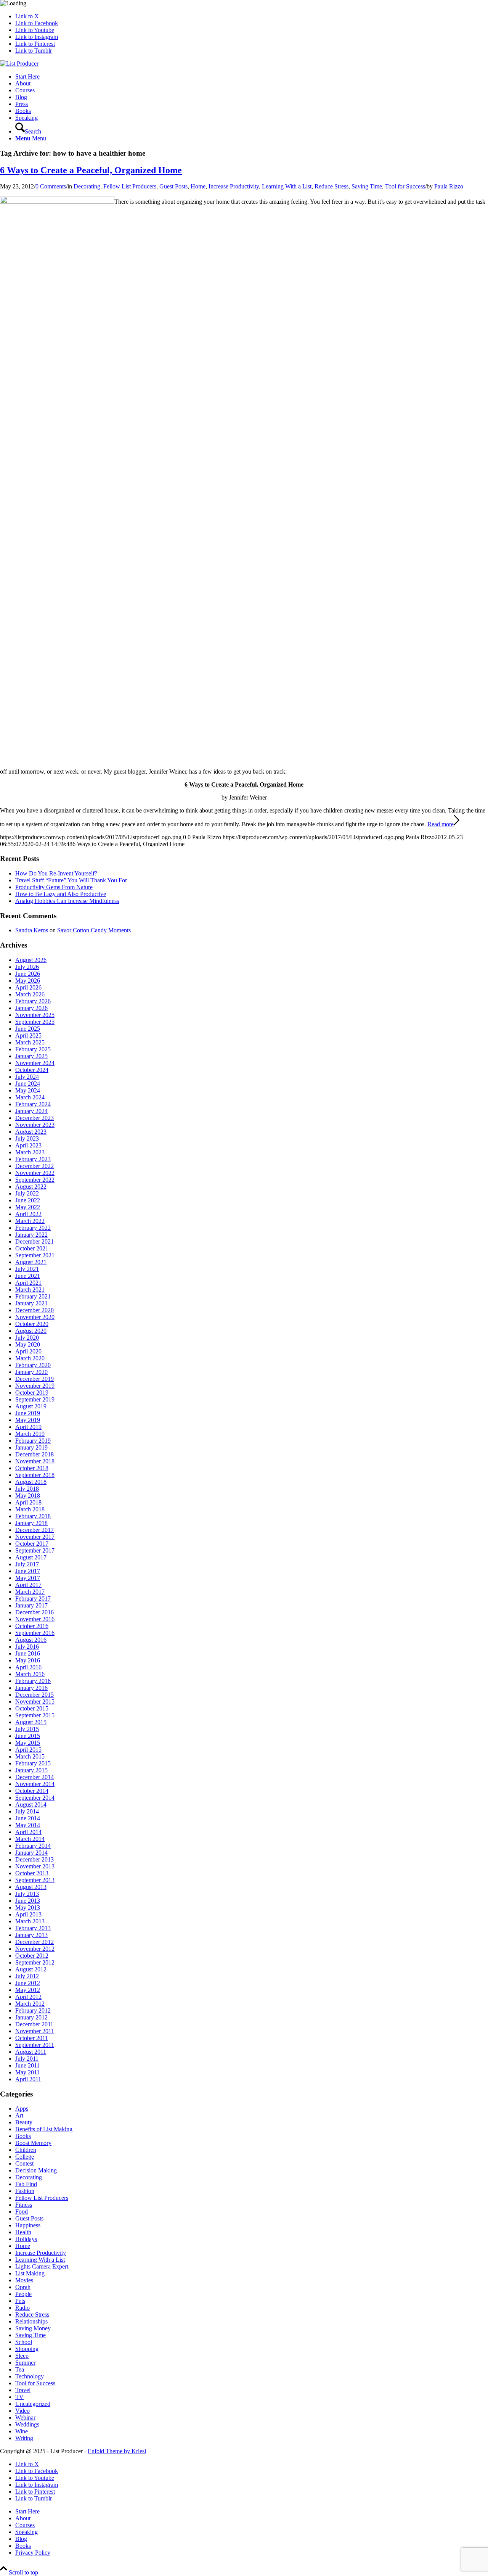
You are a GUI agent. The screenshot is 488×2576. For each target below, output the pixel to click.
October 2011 (32, 2038)
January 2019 (31, 1447)
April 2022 (28, 1214)
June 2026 (28, 974)
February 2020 (33, 1365)
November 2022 (35, 1173)
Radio (22, 2308)
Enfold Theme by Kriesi (117, 2451)
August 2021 (31, 1262)
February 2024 (33, 1104)
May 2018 (28, 1496)
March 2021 (30, 1290)
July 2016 (27, 1647)
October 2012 (32, 1956)
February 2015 (33, 1763)
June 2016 (28, 1653)
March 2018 (30, 1509)
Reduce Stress (331, 186)
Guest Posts (173, 186)
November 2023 (35, 1125)
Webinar (25, 2418)
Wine (22, 2431)
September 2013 (35, 1880)
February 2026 (33, 1001)
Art (19, 2115)
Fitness (24, 2205)
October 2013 (32, 1873)
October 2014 (32, 1791)
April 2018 (28, 1502)
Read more (441, 824)
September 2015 (35, 1715)
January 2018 (31, 1523)
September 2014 (35, 1798)
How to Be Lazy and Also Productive (61, 894)
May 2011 (27, 2072)
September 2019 (35, 1399)
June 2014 (28, 1818)
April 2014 (28, 1832)
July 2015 (27, 1729)
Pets (20, 2301)
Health (23, 2232)
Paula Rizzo (449, 186)
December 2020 (35, 1310)
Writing (24, 2438)
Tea (20, 2369)
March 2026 (30, 994)
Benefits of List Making (44, 2129)
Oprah (23, 2287)
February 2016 (33, 1681)
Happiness (28, 2225)
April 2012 (28, 1997)
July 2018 (27, 1489)
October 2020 (32, 1324)
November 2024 (35, 1063)
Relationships (31, 2321)
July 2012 (27, 1976)
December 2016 (35, 1612)
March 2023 (30, 1152)
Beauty (24, 2122)
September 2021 (35, 1255)
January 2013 (31, 1935)
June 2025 (28, 1029)
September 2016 (35, 1633)
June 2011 (27, 2065)
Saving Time (367, 186)
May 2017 (28, 1578)
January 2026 (31, 1008)
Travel (23, 2390)
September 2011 (35, 2045)
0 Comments (51, 186)
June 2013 (28, 1901)
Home (198, 186)
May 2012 (28, 1990)
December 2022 (35, 1166)
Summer (25, 2363)
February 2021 (33, 1296)
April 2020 (28, 1351)
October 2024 (32, 1070)
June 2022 (28, 1200)
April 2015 (28, 1750)
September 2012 (35, 1962)
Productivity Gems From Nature (54, 887)
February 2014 (33, 1846)
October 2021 (32, 1248)
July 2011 (27, 2059)
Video (22, 2411)
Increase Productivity (234, 186)
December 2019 (35, 1379)
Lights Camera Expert (42, 2266)
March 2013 (30, 1921)
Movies (24, 2280)
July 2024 (27, 1077)
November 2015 (35, 1702)
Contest (24, 2163)
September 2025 (35, 1022)
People (23, 2294)
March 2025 (30, 1042)
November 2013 (35, 1866)
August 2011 (31, 2052)
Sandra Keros (32, 930)
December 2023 (35, 1118)
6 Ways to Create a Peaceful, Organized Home (91, 170)
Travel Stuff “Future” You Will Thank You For (71, 880)
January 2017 (31, 1605)
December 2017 (35, 1530)
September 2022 (35, 1180)
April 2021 (28, 1283)
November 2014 (35, 1784)
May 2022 (28, 1207)
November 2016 (35, 1619)
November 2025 (35, 1015)
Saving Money (33, 2328)
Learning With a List (287, 186)
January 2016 (31, 1688)
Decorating (87, 186)
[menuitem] (252, 77)
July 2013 (27, 1894)
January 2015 (31, 1770)
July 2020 (27, 1338)
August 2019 (31, 1406)
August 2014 (31, 1804)
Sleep (22, 2356)
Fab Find (26, 2184)
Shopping (27, 2349)
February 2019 (33, 1441)
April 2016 (28, 1667)
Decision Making (36, 2170)
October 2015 (32, 1708)
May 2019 (28, 1420)
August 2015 (31, 1722)
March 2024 (30, 1097)
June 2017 (28, 1571)
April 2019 (28, 1427)
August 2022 (31, 1187)
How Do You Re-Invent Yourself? (56, 873)
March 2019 (30, 1434)
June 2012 (28, 1983)
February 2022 (33, 1228)
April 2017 (28, 1585)
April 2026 (28, 987)
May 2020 (28, 1344)
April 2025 (28, 1035)
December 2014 (35, 1777)
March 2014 (30, 1839)
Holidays (26, 2239)
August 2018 (31, 1482)
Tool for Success (405, 186)
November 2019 (35, 1386)
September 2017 (35, 1550)
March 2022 (30, 1221)
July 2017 (27, 1564)
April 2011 (28, 2079)
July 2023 (27, 1138)
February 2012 (33, 2010)
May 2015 (28, 1743)
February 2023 (33, 1159)
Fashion (25, 2191)
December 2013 (35, 1859)
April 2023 (28, 1145)
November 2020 (35, 1317)
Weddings (27, 2424)
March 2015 (30, 1756)
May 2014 (28, 1825)
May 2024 (28, 1090)
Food (22, 2212)
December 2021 (35, 1241)
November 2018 (35, 1461)
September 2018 (35, 1475)
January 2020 (31, 1372)
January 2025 (31, 1056)
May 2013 (28, 1907)
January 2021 (31, 1303)
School (24, 2342)
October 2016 (32, 1626)
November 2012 (35, 1949)
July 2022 (27, 1193)
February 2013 (33, 1928)
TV (19, 2397)
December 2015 (35, 1695)
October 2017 (32, 1544)
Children (26, 2150)
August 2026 (31, 960)
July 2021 (27, 1269)
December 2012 (35, 1942)
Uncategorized (33, 2404)
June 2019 (28, 1413)
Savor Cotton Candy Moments (94, 930)
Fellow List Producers (130, 186)
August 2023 (31, 1132)
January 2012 (31, 2017)
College (25, 2157)
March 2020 (30, 1358)
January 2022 (31, 1235)
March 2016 (30, 1674)
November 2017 (35, 1537)
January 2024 (31, 1111)
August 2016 (31, 1640)
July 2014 (27, 1811)
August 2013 (31, 1887)
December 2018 (35, 1454)
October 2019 (32, 1393)
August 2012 (31, 1969)
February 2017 (33, 1599)
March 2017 (30, 1592)
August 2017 (31, 1557)
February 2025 (33, 1049)
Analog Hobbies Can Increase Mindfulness (67, 901)
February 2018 (33, 1516)
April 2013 (28, 1914)
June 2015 (28, 1736)
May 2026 (28, 981)
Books (23, 2136)
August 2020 (31, 1331)
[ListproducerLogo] (19, 64)
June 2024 (28, 1084)
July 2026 (27, 967)
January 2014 (31, 1853)
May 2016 (28, 1660)
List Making (30, 2273)
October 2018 (32, 1468)
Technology (30, 2376)
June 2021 (28, 1276)
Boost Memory (33, 2143)
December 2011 (34, 2024)
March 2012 (30, 2004)
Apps (22, 2109)
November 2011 (35, 2031)
